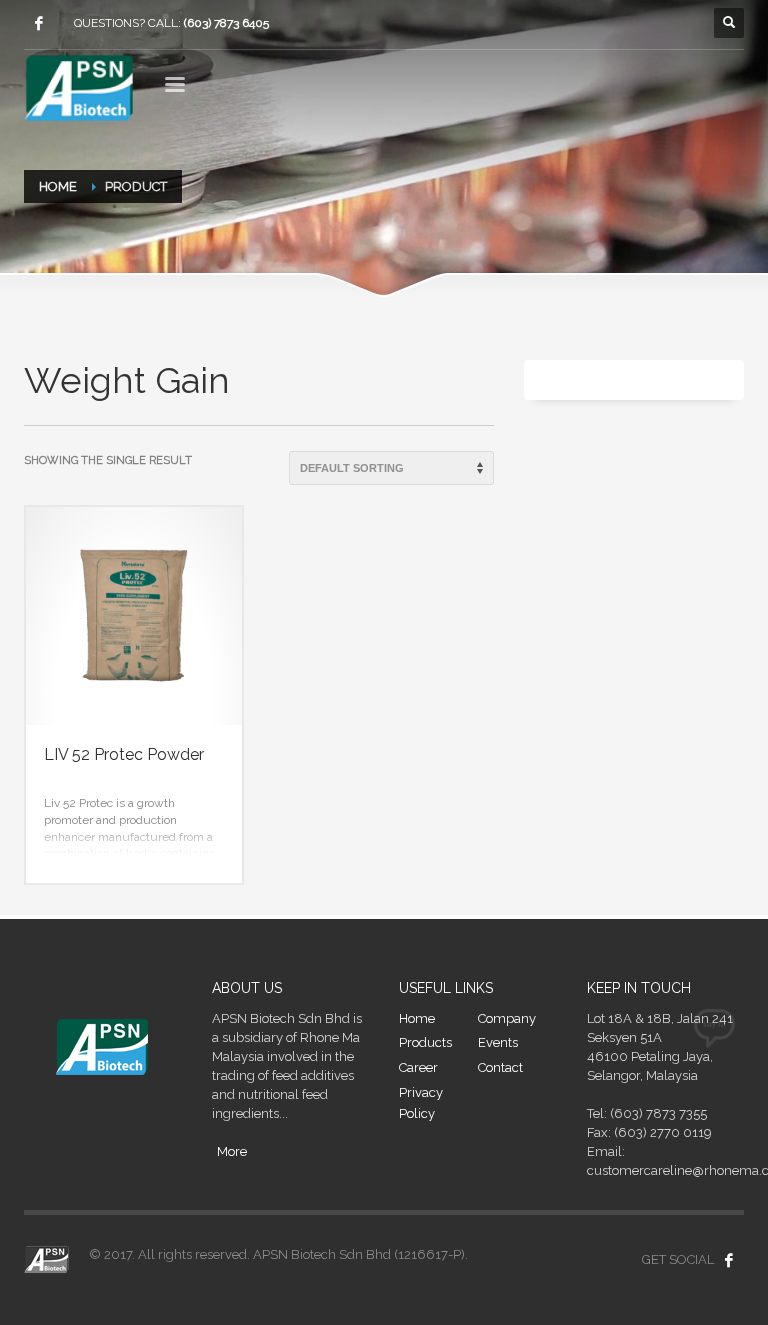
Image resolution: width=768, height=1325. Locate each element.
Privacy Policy (421, 1103)
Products (425, 1042)
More (232, 1151)
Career (418, 1067)
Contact (500, 1067)
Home (417, 1018)
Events (498, 1042)
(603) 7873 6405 (226, 23)
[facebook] (39, 23)
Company (507, 1018)
